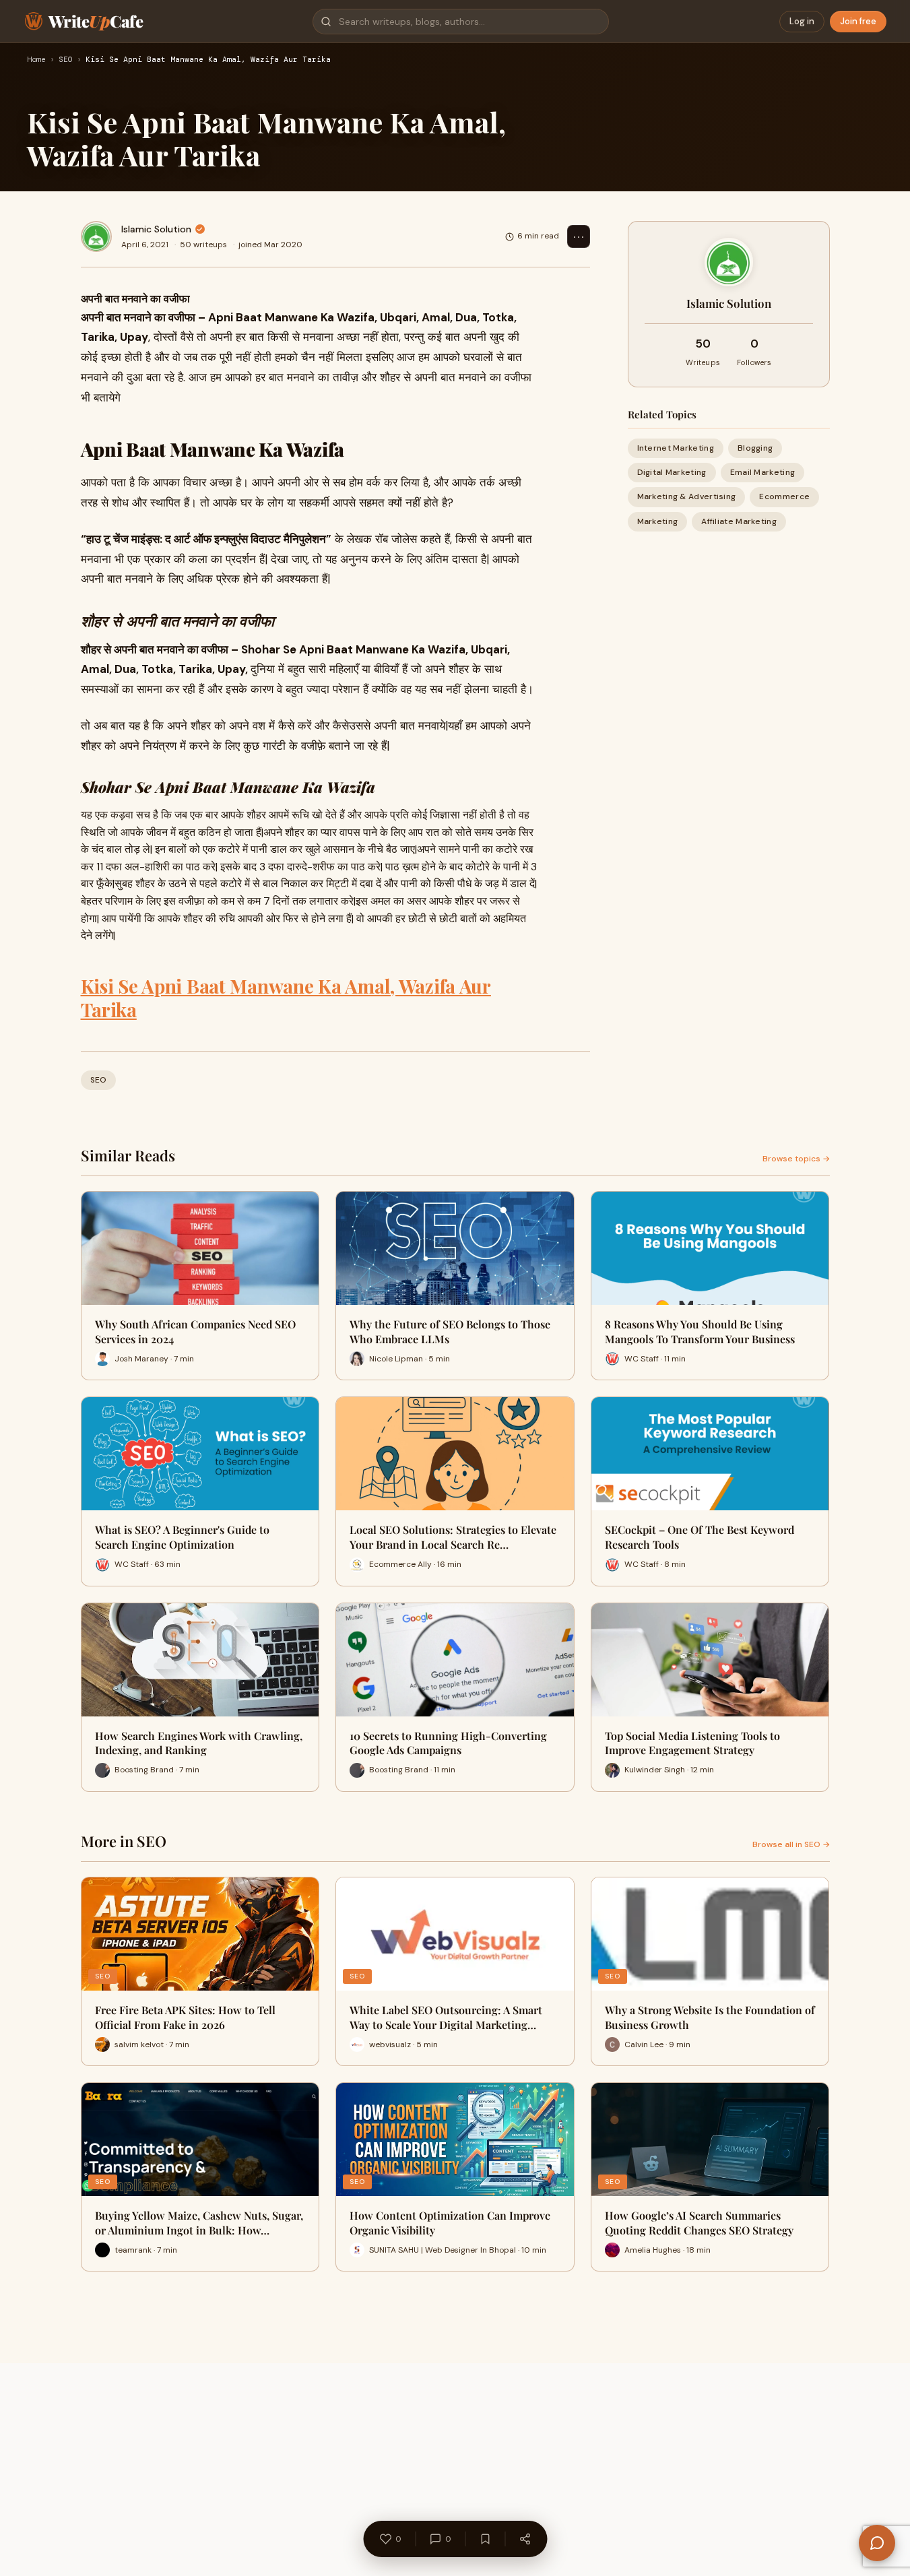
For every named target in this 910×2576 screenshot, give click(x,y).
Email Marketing (763, 472)
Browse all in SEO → (791, 1844)
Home (36, 60)
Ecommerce (784, 496)
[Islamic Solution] (96, 236)
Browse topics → (796, 1159)
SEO (66, 60)
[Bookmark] (485, 2539)
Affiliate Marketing (739, 521)
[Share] (525, 2539)
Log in (802, 21)
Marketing (658, 521)
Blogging (755, 448)
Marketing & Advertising (687, 496)
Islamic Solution (156, 229)
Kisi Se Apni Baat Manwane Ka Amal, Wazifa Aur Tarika (286, 998)
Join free (858, 21)
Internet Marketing (676, 448)
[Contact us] (877, 2543)
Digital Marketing (672, 472)
